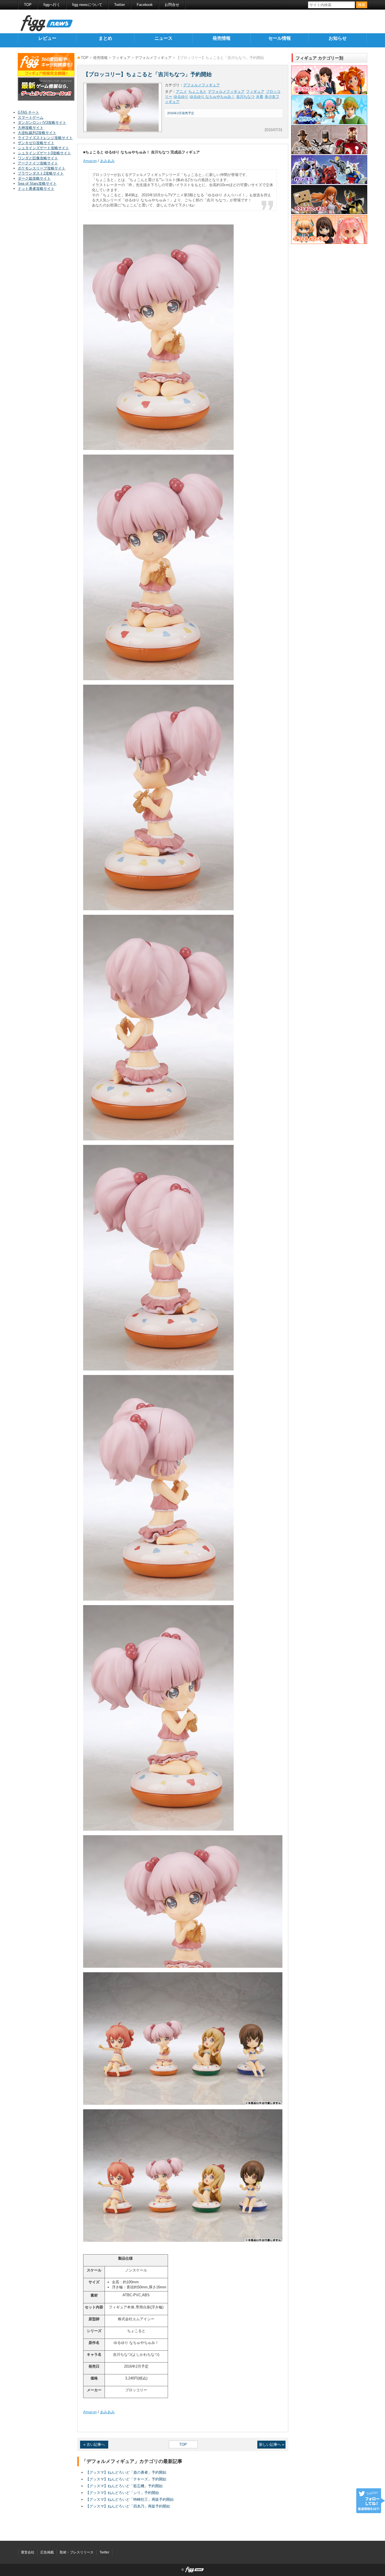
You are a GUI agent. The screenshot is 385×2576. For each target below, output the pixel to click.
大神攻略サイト (31, 128)
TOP (28, 5)
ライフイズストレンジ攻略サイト (45, 138)
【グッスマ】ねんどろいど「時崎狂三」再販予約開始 (130, 2499)
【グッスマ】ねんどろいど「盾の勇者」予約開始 (126, 2472)
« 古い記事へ (94, 2444)
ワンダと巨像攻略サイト (38, 158)
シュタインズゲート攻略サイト (43, 148)
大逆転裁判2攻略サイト (37, 133)
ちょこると (197, 92)
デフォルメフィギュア (153, 58)
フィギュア (121, 58)
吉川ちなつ (245, 97)
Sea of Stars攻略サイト (37, 183)
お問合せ (172, 5)
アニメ (181, 92)
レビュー (47, 38)
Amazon (90, 161)
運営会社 (28, 2552)
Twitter (120, 5)
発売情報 (222, 38)
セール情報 (280, 38)
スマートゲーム (31, 117)
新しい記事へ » (272, 2444)
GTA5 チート (28, 112)
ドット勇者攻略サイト (36, 189)
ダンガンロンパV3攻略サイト (42, 123)
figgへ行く (52, 5)
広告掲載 (47, 2552)
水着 (260, 97)
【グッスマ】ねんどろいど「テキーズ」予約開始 (126, 2479)
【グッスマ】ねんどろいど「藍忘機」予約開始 (124, 2486)
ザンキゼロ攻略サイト (36, 143)
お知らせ (338, 38)
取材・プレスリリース (77, 2552)
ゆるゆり (181, 97)
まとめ (105, 38)
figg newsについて (87, 5)
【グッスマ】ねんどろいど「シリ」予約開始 (122, 2493)
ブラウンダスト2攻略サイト (41, 173)
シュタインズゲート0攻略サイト (44, 153)
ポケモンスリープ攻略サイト (42, 168)
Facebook (145, 5)
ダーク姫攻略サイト (34, 178)
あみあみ (107, 161)
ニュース (163, 38)
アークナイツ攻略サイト (38, 163)
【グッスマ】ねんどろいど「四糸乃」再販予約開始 (128, 2506)
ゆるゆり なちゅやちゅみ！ (212, 97)
